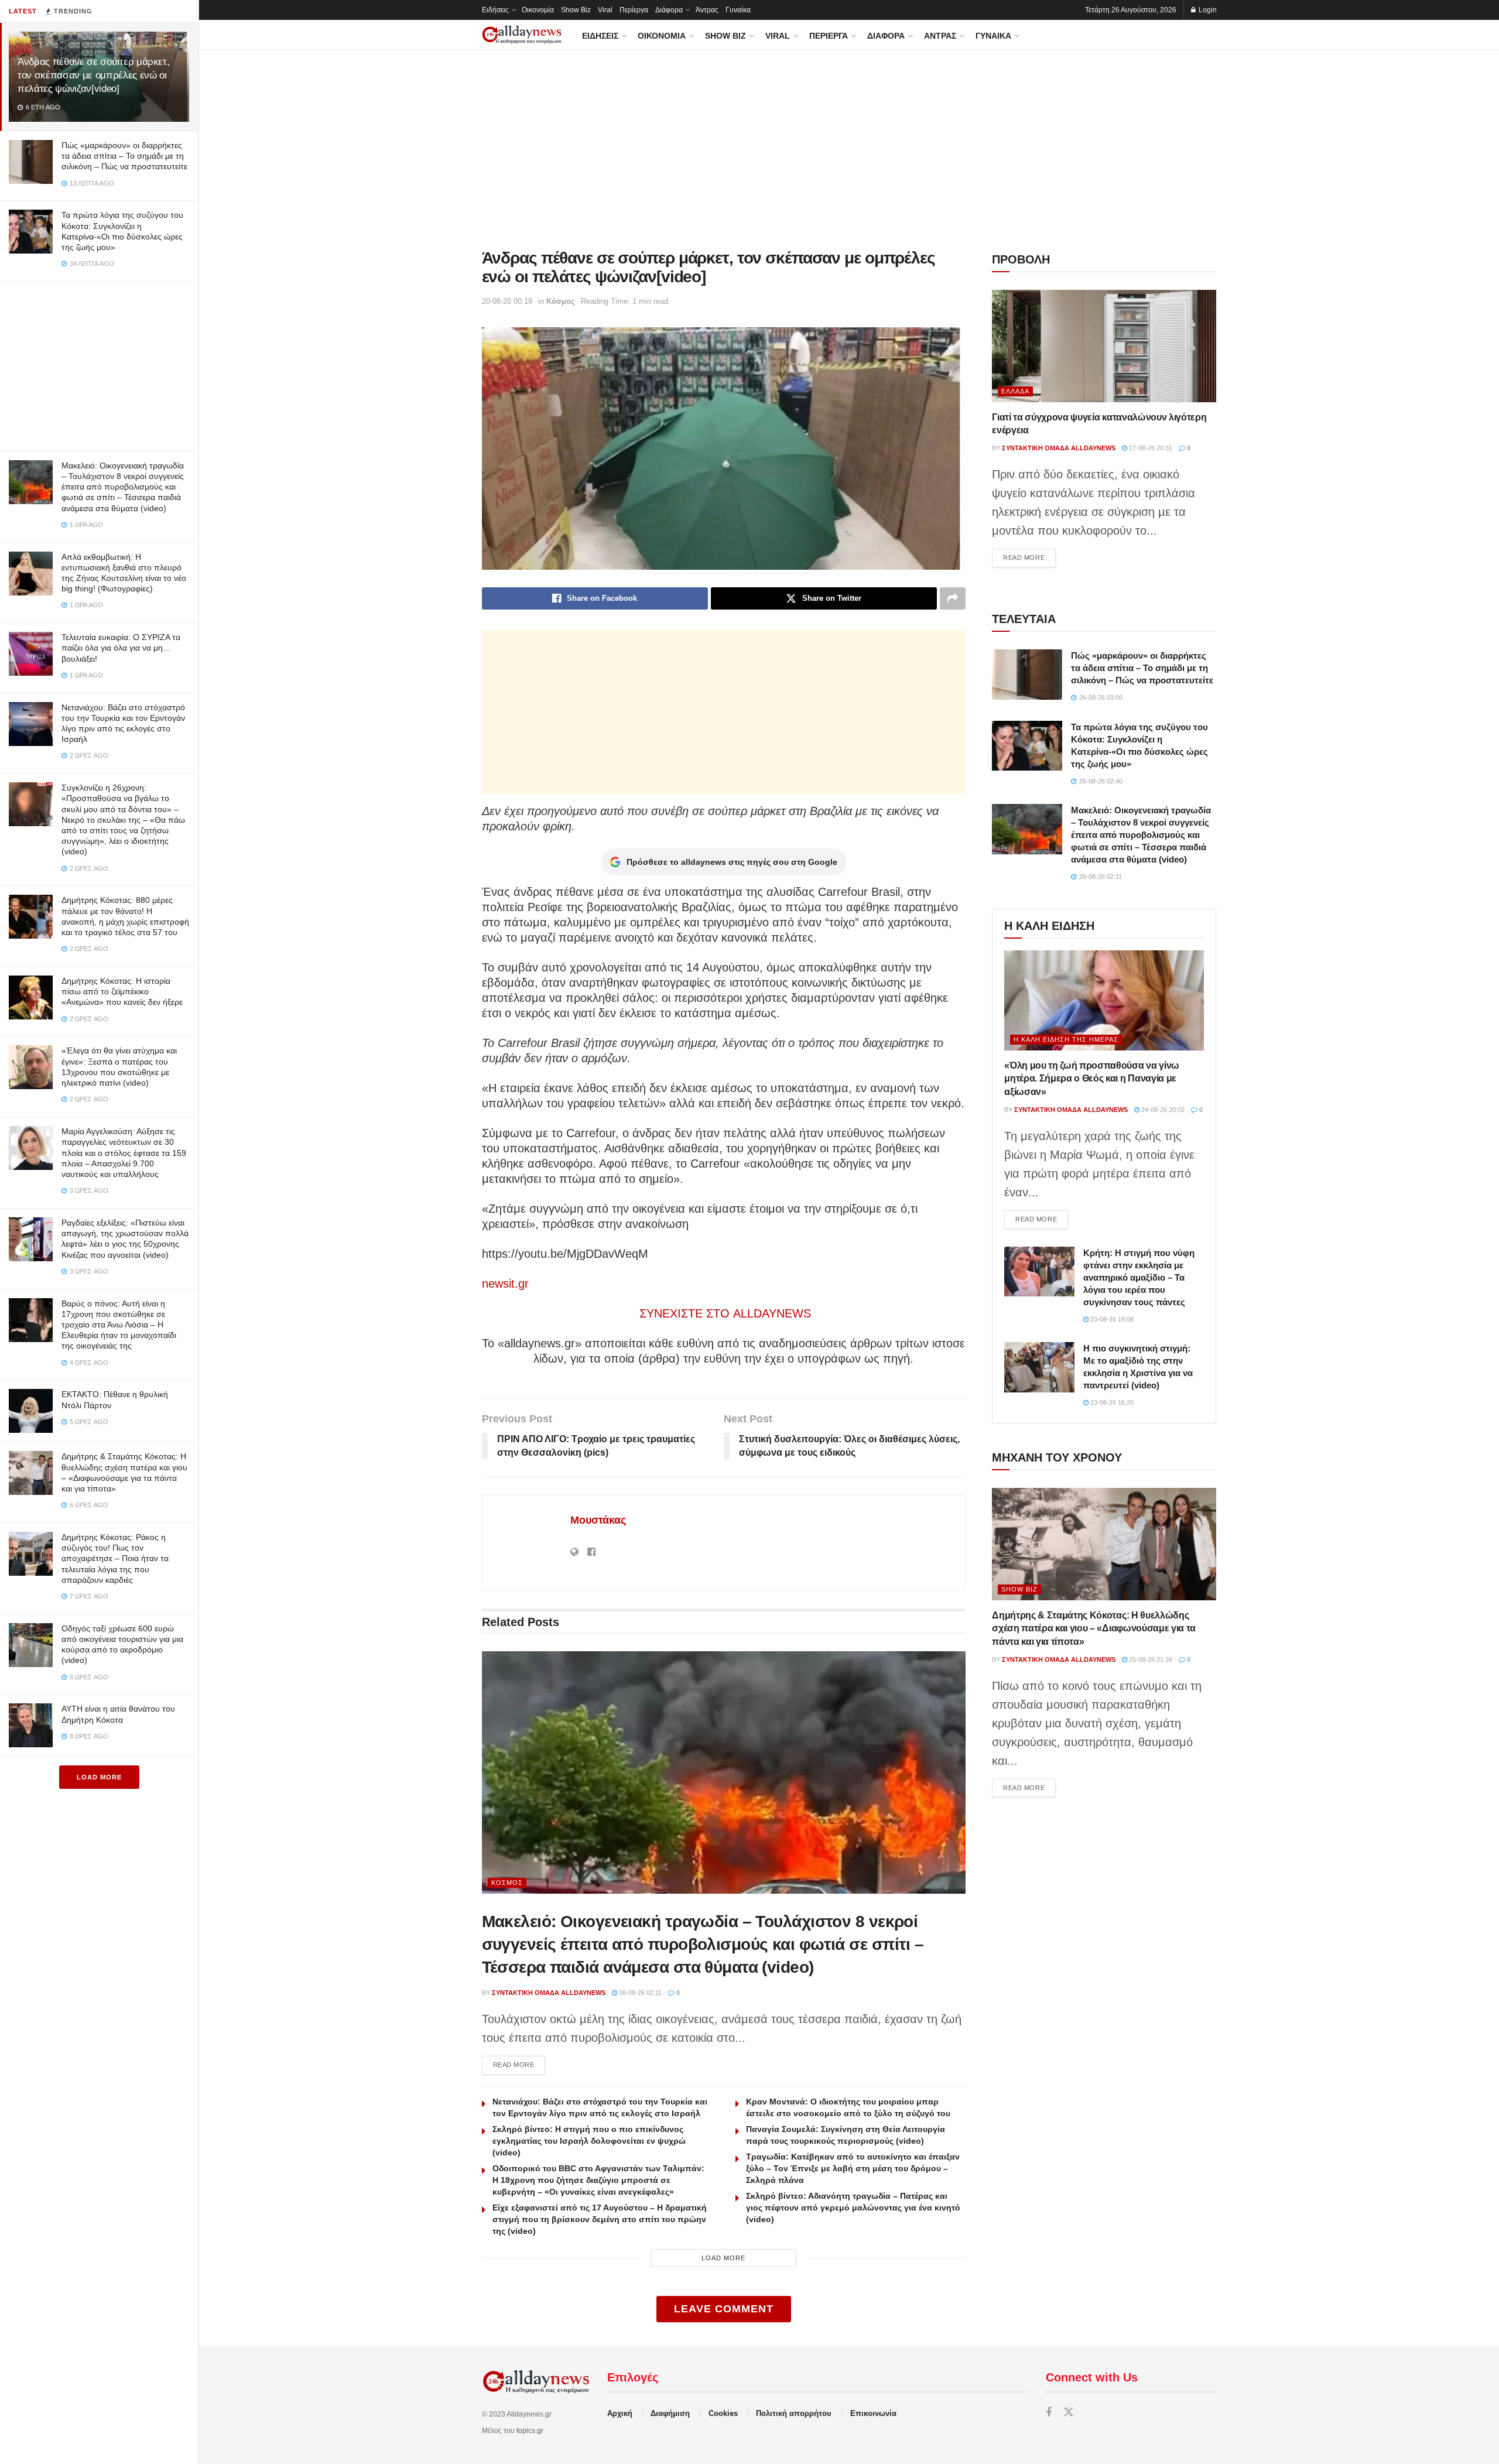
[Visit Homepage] (522, 35)
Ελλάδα (1015, 391)
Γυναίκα (738, 10)
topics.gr (530, 2431)
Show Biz (576, 10)
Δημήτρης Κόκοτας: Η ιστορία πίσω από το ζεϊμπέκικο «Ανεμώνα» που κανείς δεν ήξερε (122, 991)
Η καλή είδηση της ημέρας (1066, 1039)
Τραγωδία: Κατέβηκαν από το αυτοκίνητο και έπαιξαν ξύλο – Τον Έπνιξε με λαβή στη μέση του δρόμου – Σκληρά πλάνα (853, 2168)
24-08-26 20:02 (1162, 1110)
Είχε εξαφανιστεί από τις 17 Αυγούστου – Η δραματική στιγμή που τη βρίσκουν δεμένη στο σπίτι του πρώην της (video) (600, 2219)
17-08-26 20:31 (1150, 448)
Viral (605, 10)
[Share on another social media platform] (953, 598)
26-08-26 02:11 (639, 1993)
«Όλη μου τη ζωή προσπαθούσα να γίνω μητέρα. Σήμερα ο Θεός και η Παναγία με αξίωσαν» (1092, 1079)
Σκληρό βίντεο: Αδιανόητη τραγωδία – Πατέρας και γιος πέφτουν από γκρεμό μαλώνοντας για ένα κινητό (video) (853, 2208)
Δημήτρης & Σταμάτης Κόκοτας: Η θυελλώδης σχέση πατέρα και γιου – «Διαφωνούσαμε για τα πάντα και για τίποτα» (1094, 1628)
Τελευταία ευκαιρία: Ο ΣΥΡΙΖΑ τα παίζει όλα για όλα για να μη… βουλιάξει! (121, 648)
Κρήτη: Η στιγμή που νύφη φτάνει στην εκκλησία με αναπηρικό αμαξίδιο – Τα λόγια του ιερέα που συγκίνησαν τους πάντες (1139, 1277)
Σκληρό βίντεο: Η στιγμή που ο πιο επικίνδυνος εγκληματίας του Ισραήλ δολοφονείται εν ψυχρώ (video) (589, 2141)
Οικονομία (538, 10)
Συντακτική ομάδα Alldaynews (549, 1993)
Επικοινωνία (873, 2413)
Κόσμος (561, 301)
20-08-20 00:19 (507, 301)
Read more (519, 2064)
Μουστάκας (598, 1520)
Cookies (723, 2413)
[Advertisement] (99, 364)
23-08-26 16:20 (1111, 1402)
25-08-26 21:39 (1150, 1659)
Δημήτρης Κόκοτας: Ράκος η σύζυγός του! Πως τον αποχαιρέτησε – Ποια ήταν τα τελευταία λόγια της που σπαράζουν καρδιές (115, 1558)
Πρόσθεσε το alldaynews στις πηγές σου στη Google (732, 862)
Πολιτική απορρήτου (794, 2413)
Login (1207, 10)
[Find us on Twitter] (1069, 2413)
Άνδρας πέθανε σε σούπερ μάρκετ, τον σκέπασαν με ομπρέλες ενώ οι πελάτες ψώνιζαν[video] (93, 75)
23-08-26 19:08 (1111, 1319)
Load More (99, 1777)
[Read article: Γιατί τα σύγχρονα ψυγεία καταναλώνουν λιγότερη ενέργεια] (1104, 346)
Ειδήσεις (495, 10)
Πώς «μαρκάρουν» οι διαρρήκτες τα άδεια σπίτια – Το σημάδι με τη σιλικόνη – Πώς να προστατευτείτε (124, 156)
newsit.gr (505, 1284)
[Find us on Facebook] (1049, 2413)
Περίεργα (634, 10)
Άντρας (707, 10)
